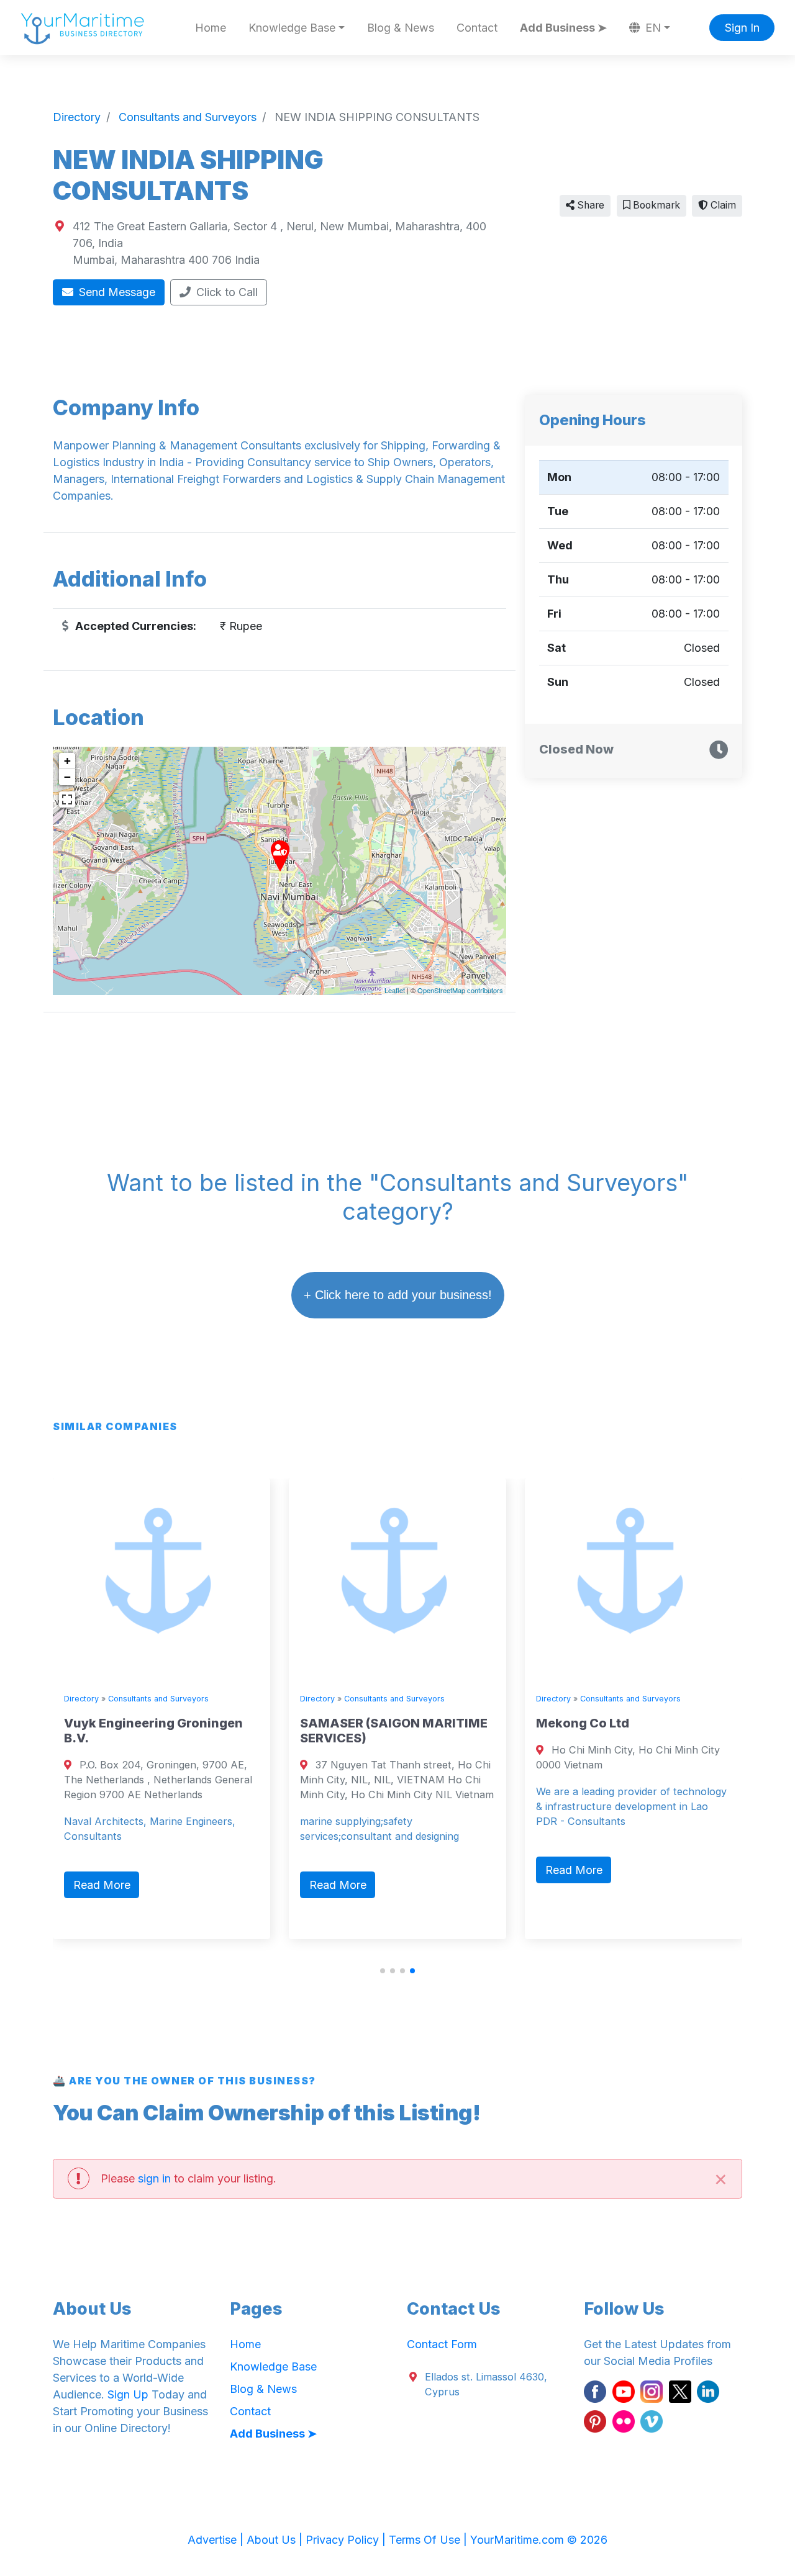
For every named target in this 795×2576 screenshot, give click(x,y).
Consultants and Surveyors (158, 1699)
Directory (81, 1699)
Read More (102, 1885)
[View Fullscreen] (67, 799)
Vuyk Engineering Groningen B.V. (153, 1731)
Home (211, 28)
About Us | (276, 2540)
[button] (383, 1971)
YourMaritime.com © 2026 (539, 2540)
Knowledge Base (273, 2367)
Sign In (742, 28)
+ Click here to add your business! (398, 1295)
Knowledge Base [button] (292, 28)
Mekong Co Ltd (583, 1723)
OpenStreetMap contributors (460, 990)
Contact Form (442, 2344)
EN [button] (652, 28)
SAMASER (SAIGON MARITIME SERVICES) (394, 1731)
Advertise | (217, 2540)
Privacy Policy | (347, 2540)
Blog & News (401, 28)
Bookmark (655, 205)
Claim (722, 205)
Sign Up (128, 2394)
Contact (477, 28)
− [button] (67, 777)
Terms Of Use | (429, 2540)
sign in (154, 2178)
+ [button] (67, 761)
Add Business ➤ (563, 28)
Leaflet (395, 990)
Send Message (116, 292)
